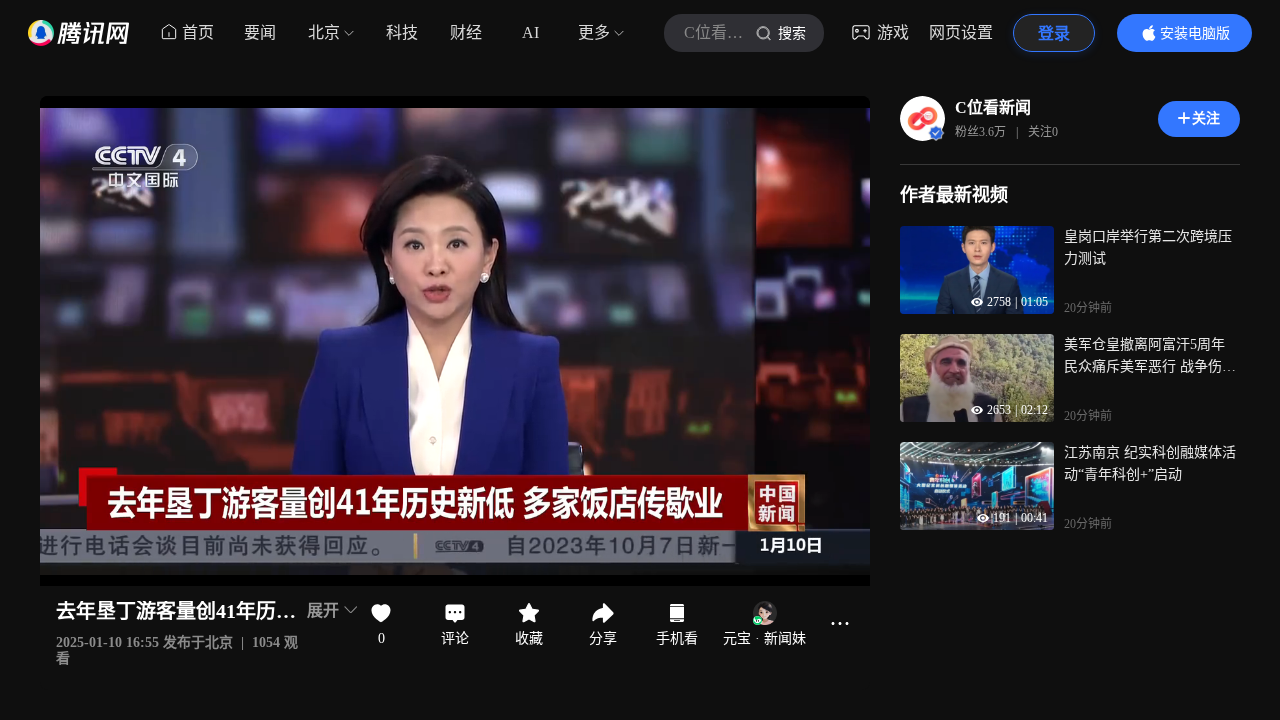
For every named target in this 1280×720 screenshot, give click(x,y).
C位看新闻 (993, 107)
